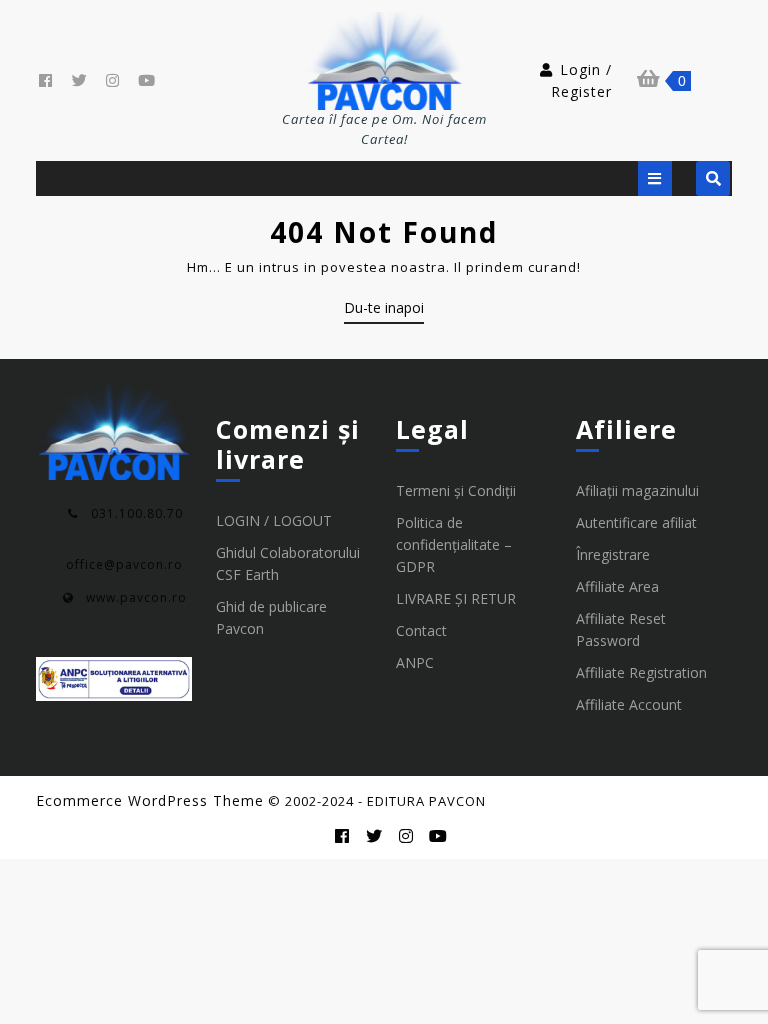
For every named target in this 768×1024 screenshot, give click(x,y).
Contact (421, 630)
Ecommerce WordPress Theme (150, 800)
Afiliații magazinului (637, 490)
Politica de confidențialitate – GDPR (454, 544)
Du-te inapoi (384, 311)
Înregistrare (613, 554)
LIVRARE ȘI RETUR (456, 598)
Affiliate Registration (641, 672)
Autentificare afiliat (636, 522)
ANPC (415, 662)
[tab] (655, 178)
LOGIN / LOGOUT (274, 520)
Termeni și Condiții (456, 490)
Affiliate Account (629, 704)
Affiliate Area (617, 586)
